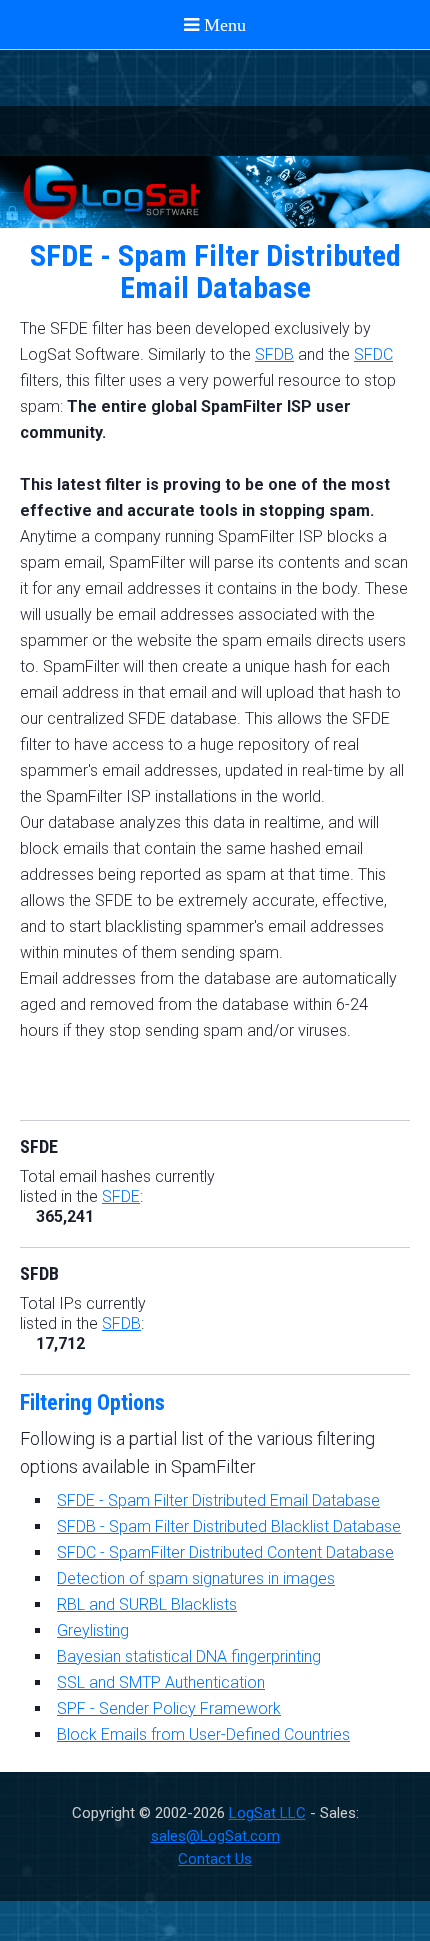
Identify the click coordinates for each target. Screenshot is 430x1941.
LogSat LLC (267, 1813)
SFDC (373, 354)
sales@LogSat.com (215, 1836)
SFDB (274, 354)
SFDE (121, 1196)
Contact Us (215, 1859)
